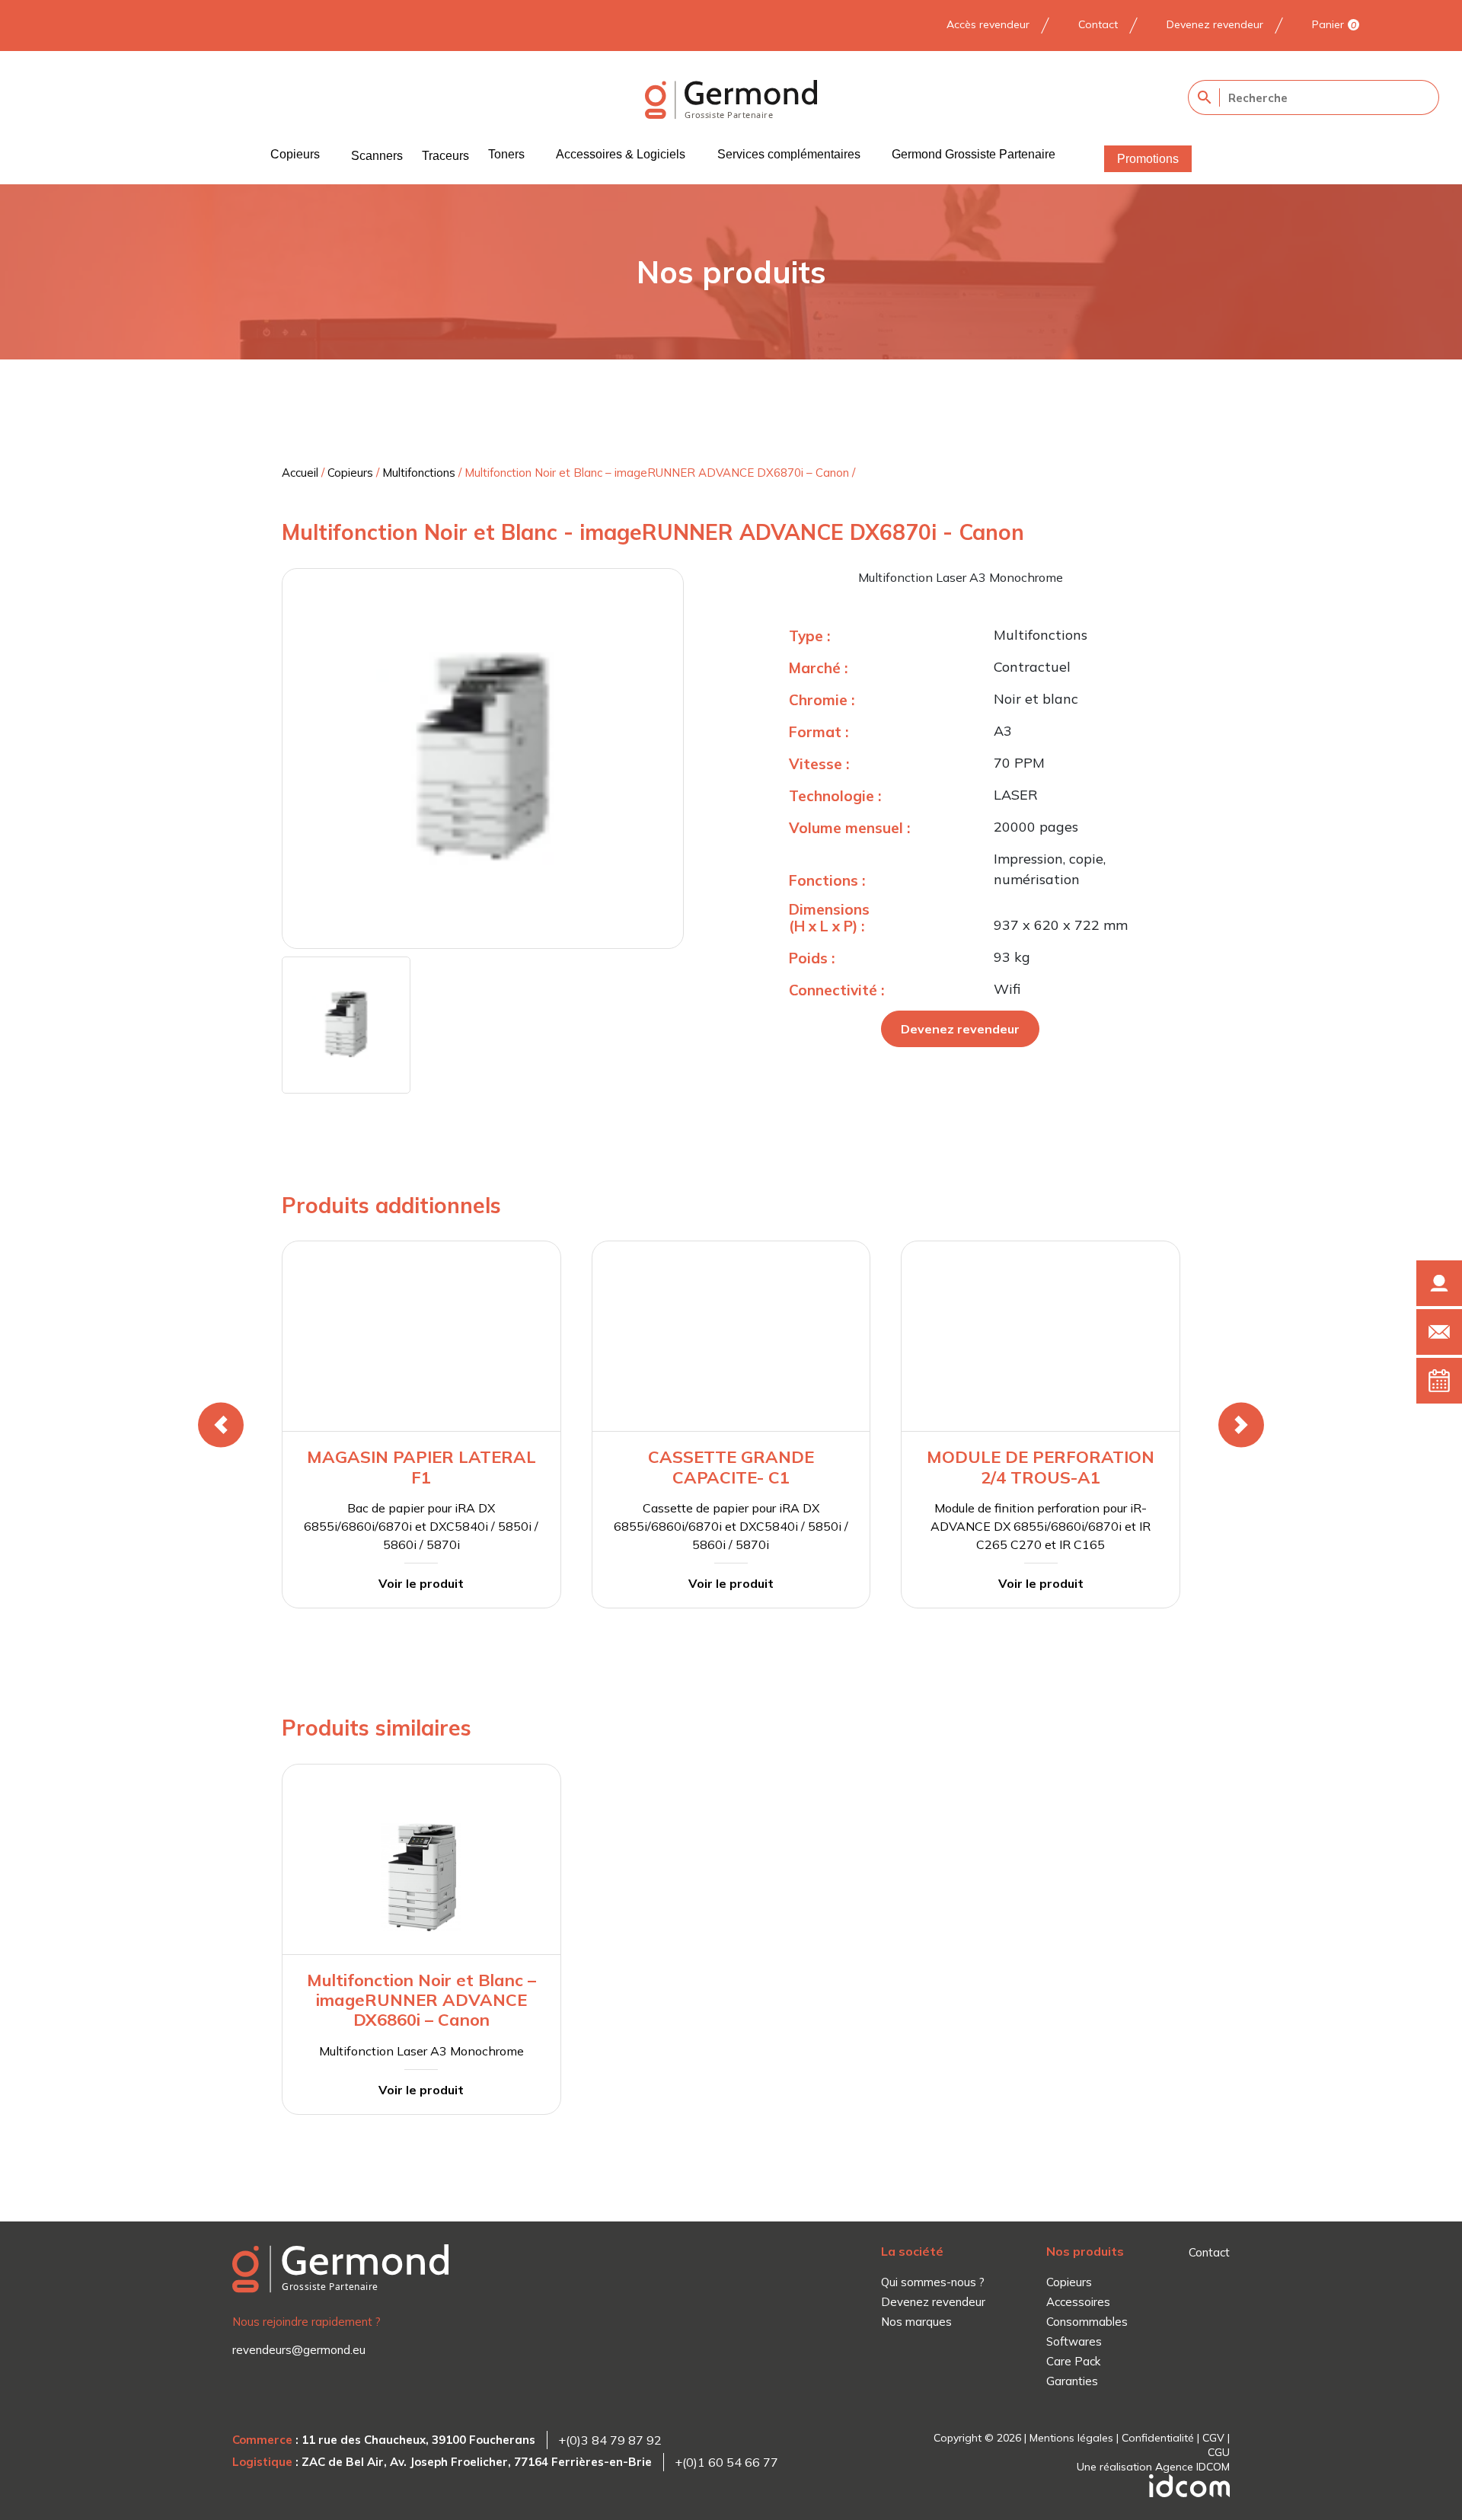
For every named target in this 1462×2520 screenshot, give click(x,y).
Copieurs (295, 154)
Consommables (1087, 2322)
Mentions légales (1071, 2438)
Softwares (1074, 2341)
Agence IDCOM (1192, 2467)
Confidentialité (1158, 2438)
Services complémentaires (789, 154)
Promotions (1148, 159)
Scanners (377, 156)
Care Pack (1073, 2361)
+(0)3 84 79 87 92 (610, 2440)
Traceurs (445, 156)
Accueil (300, 473)
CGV (1213, 2438)
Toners (506, 154)
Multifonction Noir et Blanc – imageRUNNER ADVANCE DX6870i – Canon (657, 473)
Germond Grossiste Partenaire (974, 154)
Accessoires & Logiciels (621, 154)
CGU (1219, 2452)
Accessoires (1078, 2302)
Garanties (1072, 2381)
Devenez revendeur (1215, 24)
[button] (221, 1425)
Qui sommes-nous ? (933, 2282)
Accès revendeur (988, 24)
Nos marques (916, 2322)
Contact (1098, 24)
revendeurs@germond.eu (299, 2350)
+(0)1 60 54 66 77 (726, 2462)
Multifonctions (419, 473)
